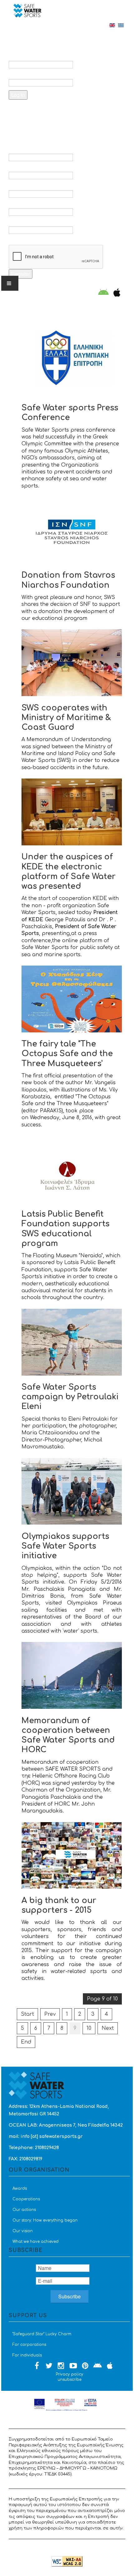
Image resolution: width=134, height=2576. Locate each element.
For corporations (29, 2345)
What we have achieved (36, 2242)
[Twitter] (49, 2366)
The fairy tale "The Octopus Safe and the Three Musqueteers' (67, 1054)
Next (108, 2028)
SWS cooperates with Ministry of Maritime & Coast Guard (66, 718)
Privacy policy (69, 2374)
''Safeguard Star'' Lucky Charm (42, 2334)
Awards (20, 2188)
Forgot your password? (47, 111)
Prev (50, 2014)
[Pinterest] (85, 2366)
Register (21, 274)
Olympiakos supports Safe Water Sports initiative (65, 1546)
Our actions (24, 2210)
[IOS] (115, 293)
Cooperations (26, 2199)
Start (27, 2014)
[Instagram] (61, 2366)
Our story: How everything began (45, 2220)
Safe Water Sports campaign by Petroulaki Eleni (70, 1397)
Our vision (23, 2231)
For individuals (27, 2355)
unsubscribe (69, 2380)
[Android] (103, 293)
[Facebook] (37, 2366)
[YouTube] (73, 2366)
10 (89, 2028)
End (26, 2042)
